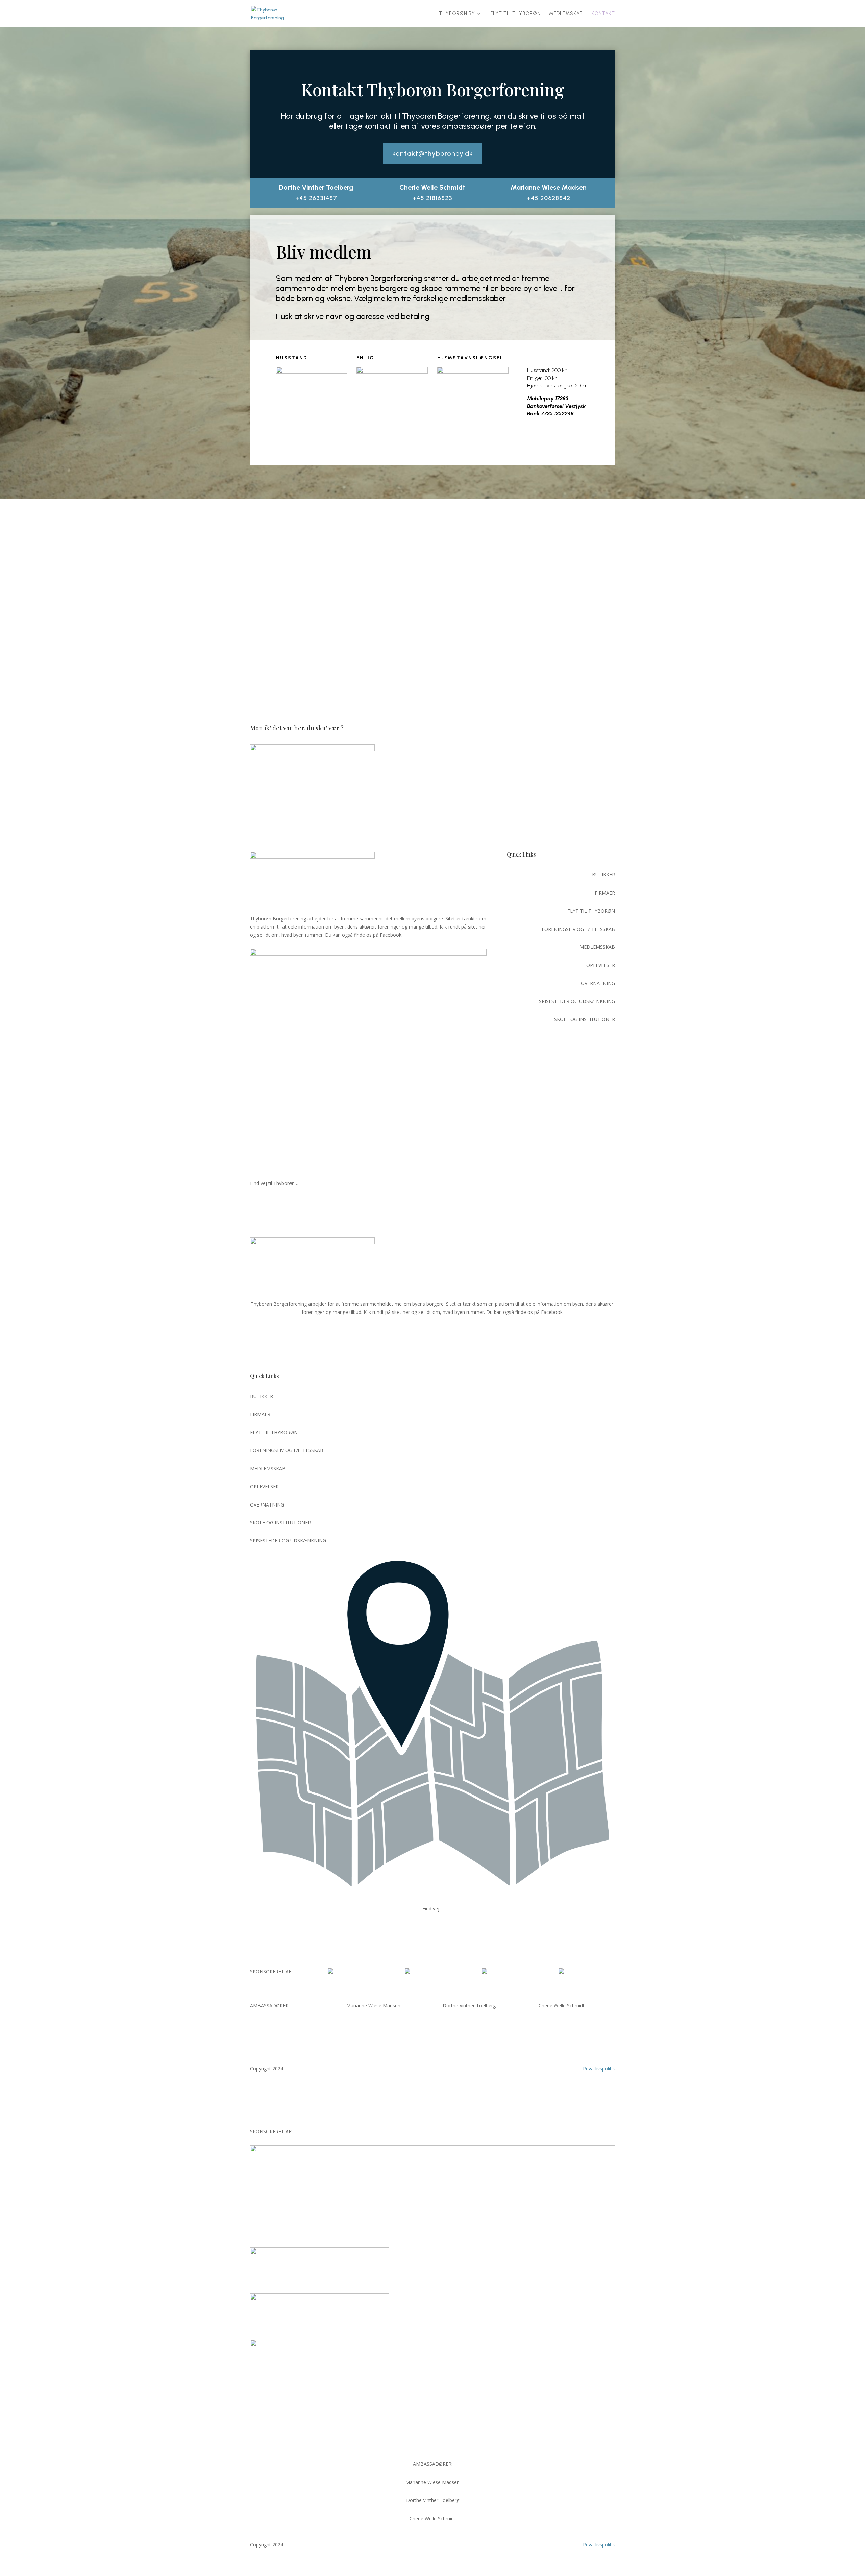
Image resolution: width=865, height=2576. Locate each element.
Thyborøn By (457, 14)
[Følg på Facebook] (549, 1211)
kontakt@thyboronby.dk (433, 153)
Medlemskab (566, 14)
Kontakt (603, 14)
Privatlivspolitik (599, 2068)
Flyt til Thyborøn (515, 14)
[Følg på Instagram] (610, 1211)
